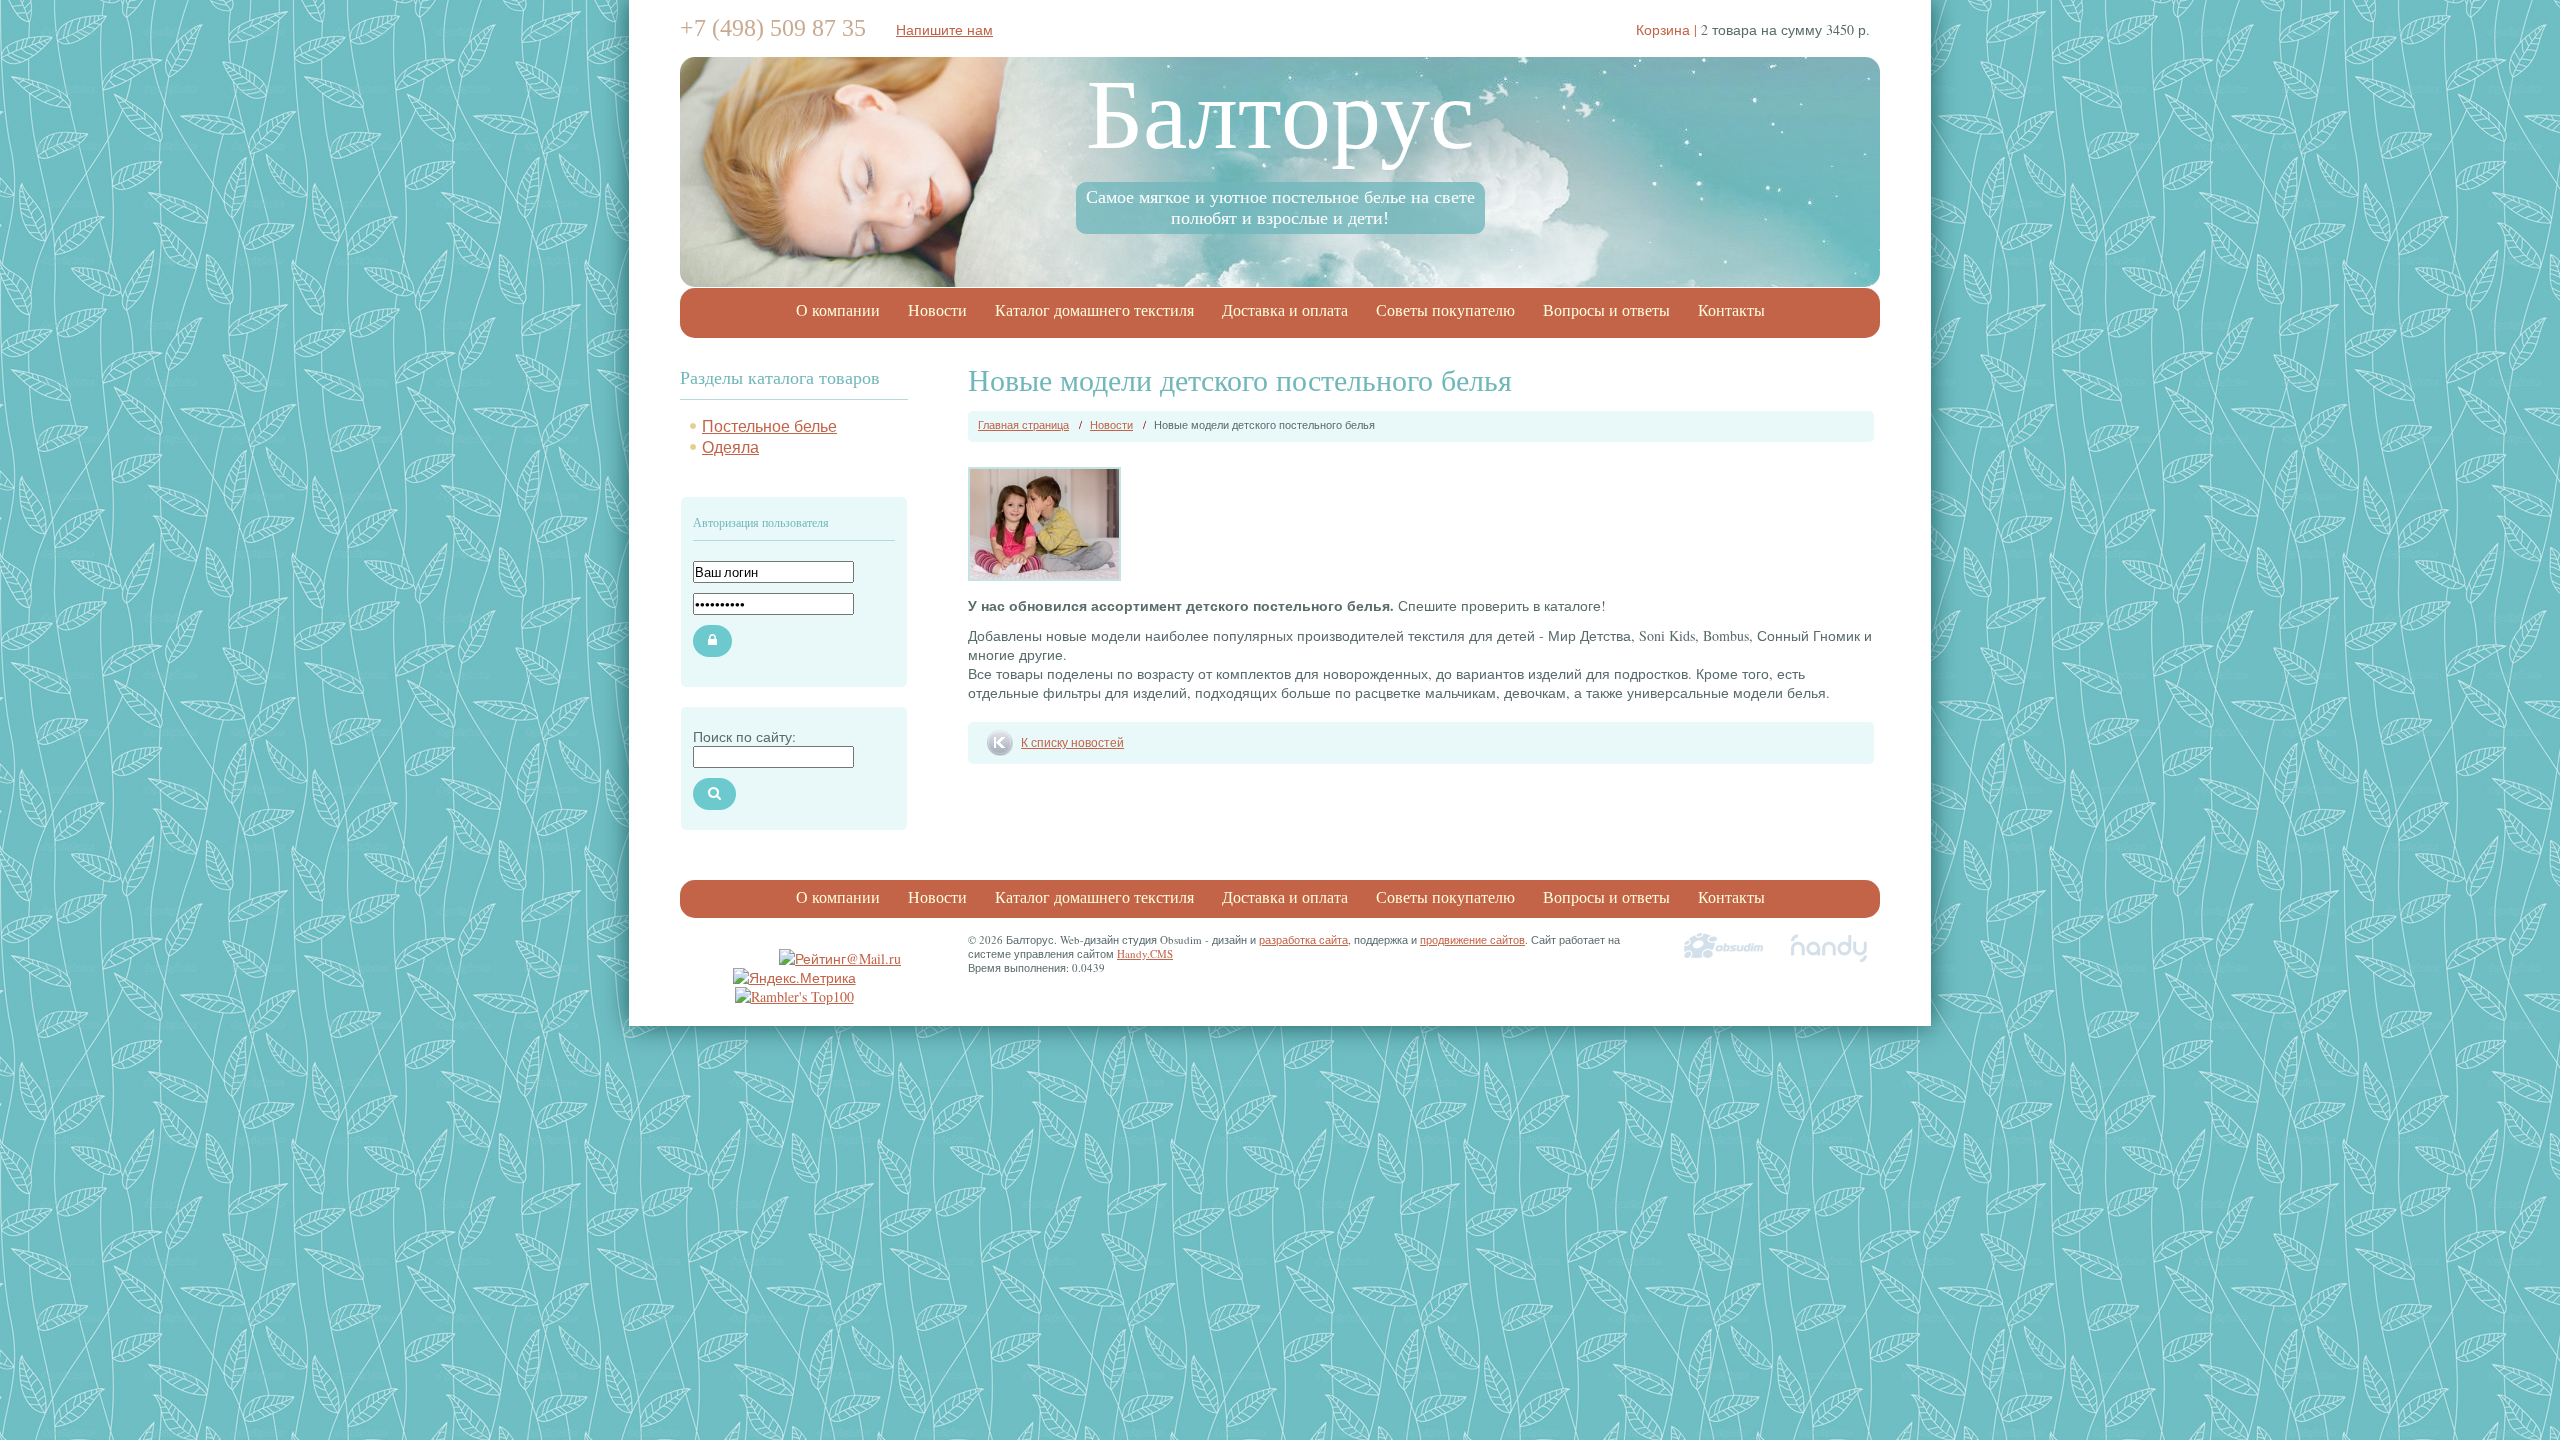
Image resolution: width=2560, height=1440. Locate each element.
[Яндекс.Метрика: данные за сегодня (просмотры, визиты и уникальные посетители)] (794, 977)
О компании (838, 310)
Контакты (1731, 310)
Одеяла (730, 446)
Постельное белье (769, 425)
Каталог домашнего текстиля (1094, 310)
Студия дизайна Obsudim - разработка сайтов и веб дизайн (1724, 948)
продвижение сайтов (1472, 939)
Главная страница (1023, 424)
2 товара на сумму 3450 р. (1753, 29)
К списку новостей (1072, 742)
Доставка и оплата (1285, 310)
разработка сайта (1303, 939)
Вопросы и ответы (1606, 310)
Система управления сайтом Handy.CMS (1829, 948)
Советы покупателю (1445, 310)
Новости (937, 310)
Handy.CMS (1145, 953)
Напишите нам (944, 29)
